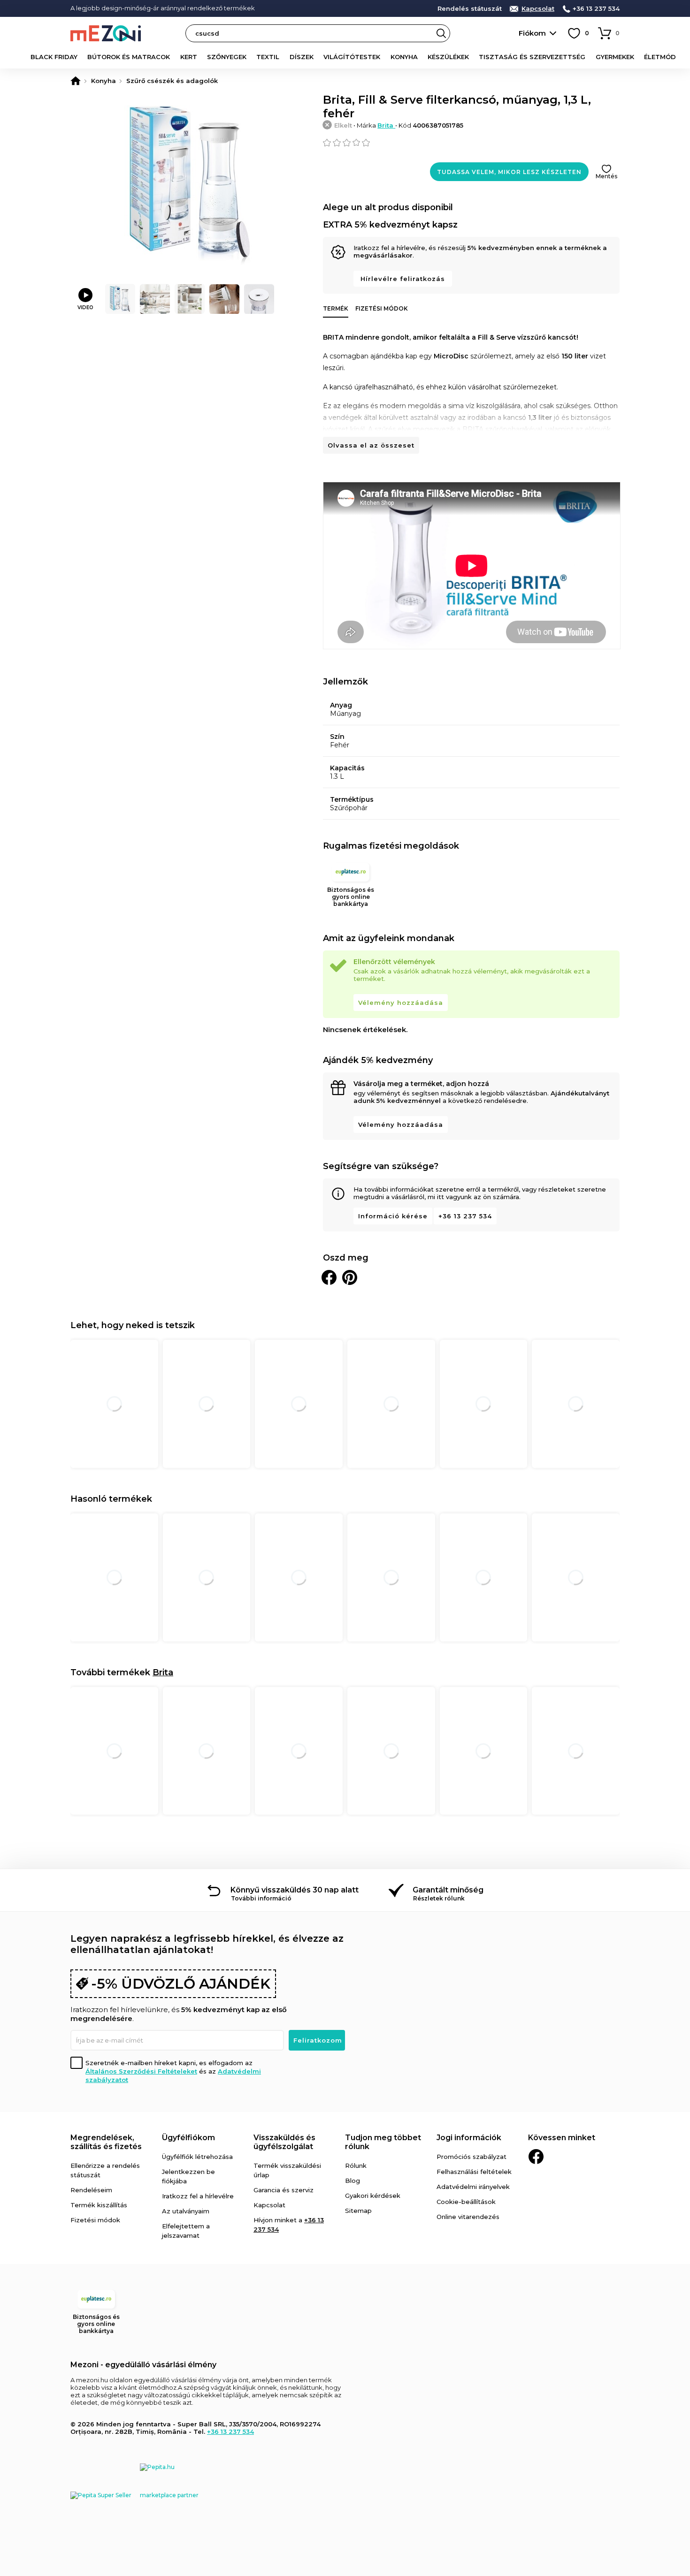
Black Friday (54, 57)
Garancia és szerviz (284, 2190)
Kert (189, 57)
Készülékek (448, 57)
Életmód (660, 57)
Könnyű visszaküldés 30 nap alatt (295, 1890)
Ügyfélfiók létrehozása (197, 2157)
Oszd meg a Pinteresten (350, 1277)
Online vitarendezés (468, 2217)
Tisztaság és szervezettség (532, 57)
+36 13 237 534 (596, 9)
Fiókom (532, 33)
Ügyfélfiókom (188, 2138)
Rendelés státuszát (470, 9)
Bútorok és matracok (129, 57)
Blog (353, 2181)
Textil (268, 57)
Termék (336, 308)
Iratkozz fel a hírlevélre (198, 2196)
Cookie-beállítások (466, 2202)
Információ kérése (393, 1216)
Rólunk (356, 2166)
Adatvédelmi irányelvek (473, 2187)
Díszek (302, 57)
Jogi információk (469, 2138)
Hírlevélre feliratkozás (403, 279)
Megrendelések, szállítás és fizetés (106, 2142)
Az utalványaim (186, 2211)
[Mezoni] (76, 81)
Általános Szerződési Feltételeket (141, 2071)
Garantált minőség (448, 1890)
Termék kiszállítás (99, 2205)
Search (441, 33)
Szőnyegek (227, 57)
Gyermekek (615, 57)
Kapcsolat (538, 9)
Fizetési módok (382, 308)
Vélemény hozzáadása (401, 1003)
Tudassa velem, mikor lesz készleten (509, 172)
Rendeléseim (91, 2190)
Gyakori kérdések (373, 2196)
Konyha (404, 57)
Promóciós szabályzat (471, 2157)
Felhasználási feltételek (474, 2172)
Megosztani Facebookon (329, 1277)
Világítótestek (352, 57)
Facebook (536, 2157)
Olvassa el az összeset (371, 445)
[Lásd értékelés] (471, 143)
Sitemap (358, 2211)
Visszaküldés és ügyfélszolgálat (284, 2142)
